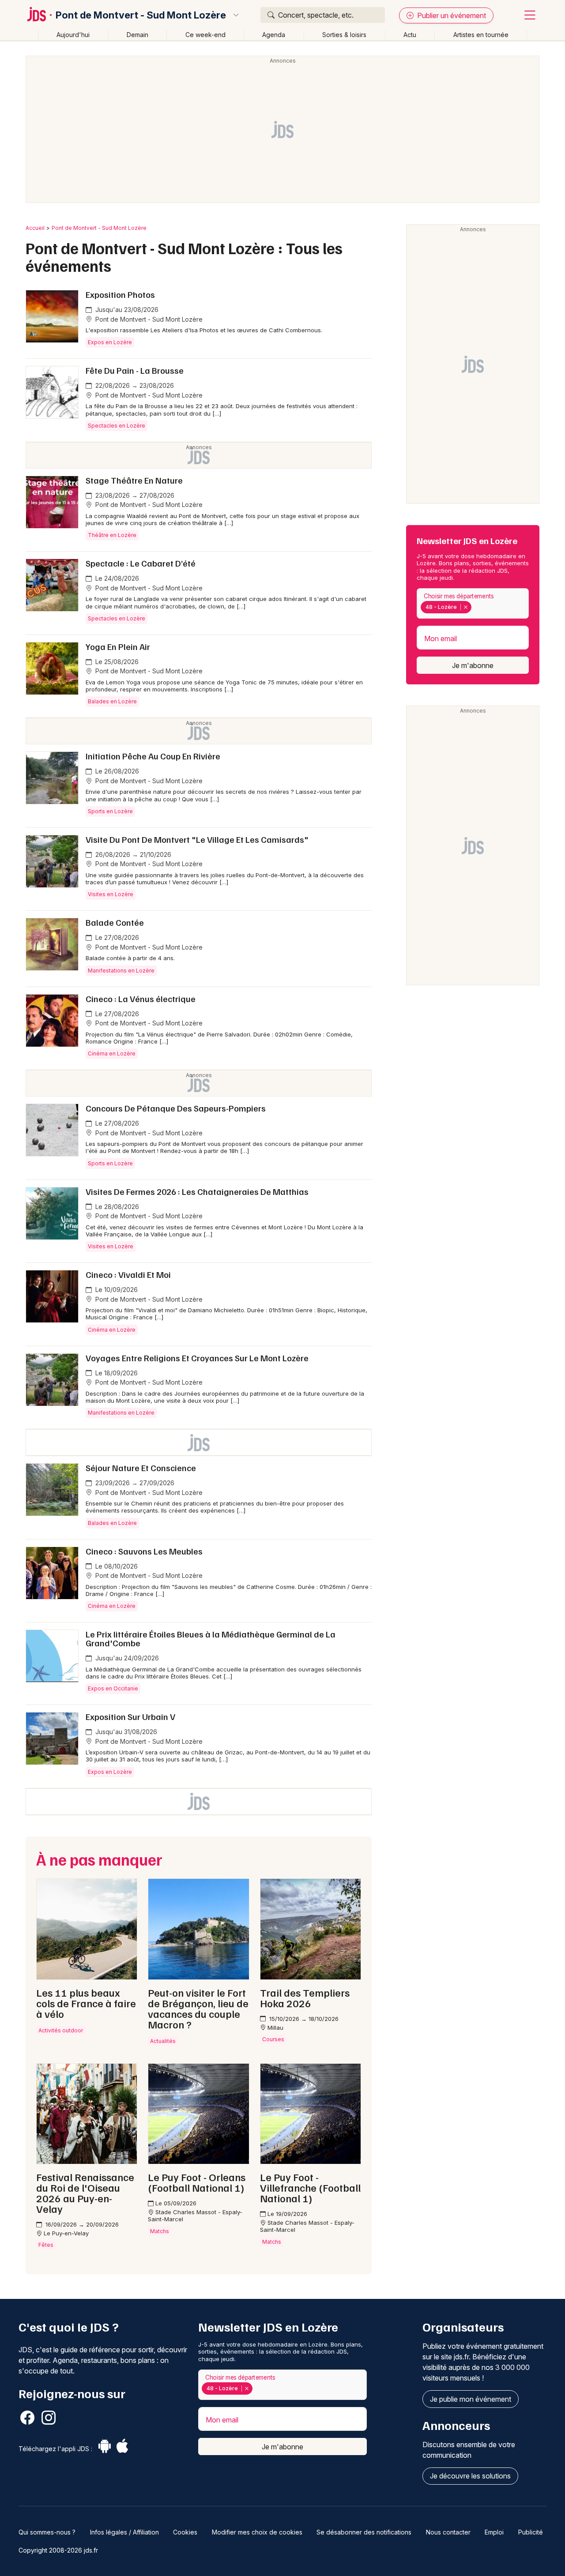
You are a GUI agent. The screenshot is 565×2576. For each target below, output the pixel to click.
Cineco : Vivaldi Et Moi (128, 1274)
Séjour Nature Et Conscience (141, 1468)
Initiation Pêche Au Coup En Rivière (153, 756)
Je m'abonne (473, 665)
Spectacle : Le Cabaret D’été (141, 563)
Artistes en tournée (481, 35)
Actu (410, 35)
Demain (137, 35)
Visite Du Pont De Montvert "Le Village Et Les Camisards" (197, 839)
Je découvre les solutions (470, 2476)
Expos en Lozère (110, 342)
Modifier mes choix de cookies (257, 2532)
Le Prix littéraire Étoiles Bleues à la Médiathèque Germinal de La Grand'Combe (211, 1638)
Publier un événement (451, 15)
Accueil (35, 228)
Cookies (185, 2532)
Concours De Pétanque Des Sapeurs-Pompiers (176, 1108)
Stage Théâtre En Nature (134, 480)
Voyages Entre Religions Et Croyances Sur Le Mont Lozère (197, 1358)
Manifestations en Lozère (121, 971)
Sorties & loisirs (344, 35)
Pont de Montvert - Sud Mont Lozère (141, 15)
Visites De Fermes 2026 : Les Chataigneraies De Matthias (197, 1191)
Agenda (274, 35)
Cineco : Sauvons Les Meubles (144, 1551)
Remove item (465, 607)
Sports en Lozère (110, 811)
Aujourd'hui (73, 35)
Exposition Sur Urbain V (130, 1716)
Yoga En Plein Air (118, 646)
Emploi (494, 2532)
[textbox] (475, 607)
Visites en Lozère (111, 894)
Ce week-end (205, 35)
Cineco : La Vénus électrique (141, 999)
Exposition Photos (120, 294)
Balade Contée (115, 922)
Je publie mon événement (471, 2399)
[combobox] (473, 603)
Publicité (531, 2532)
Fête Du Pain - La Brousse (135, 370)
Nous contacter (448, 2532)
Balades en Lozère (112, 701)
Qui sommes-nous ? (47, 2532)
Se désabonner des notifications (364, 2532)
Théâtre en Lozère (112, 535)
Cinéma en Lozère (112, 1053)
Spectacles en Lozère (117, 426)
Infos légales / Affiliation (124, 2532)
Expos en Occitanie (113, 1688)
